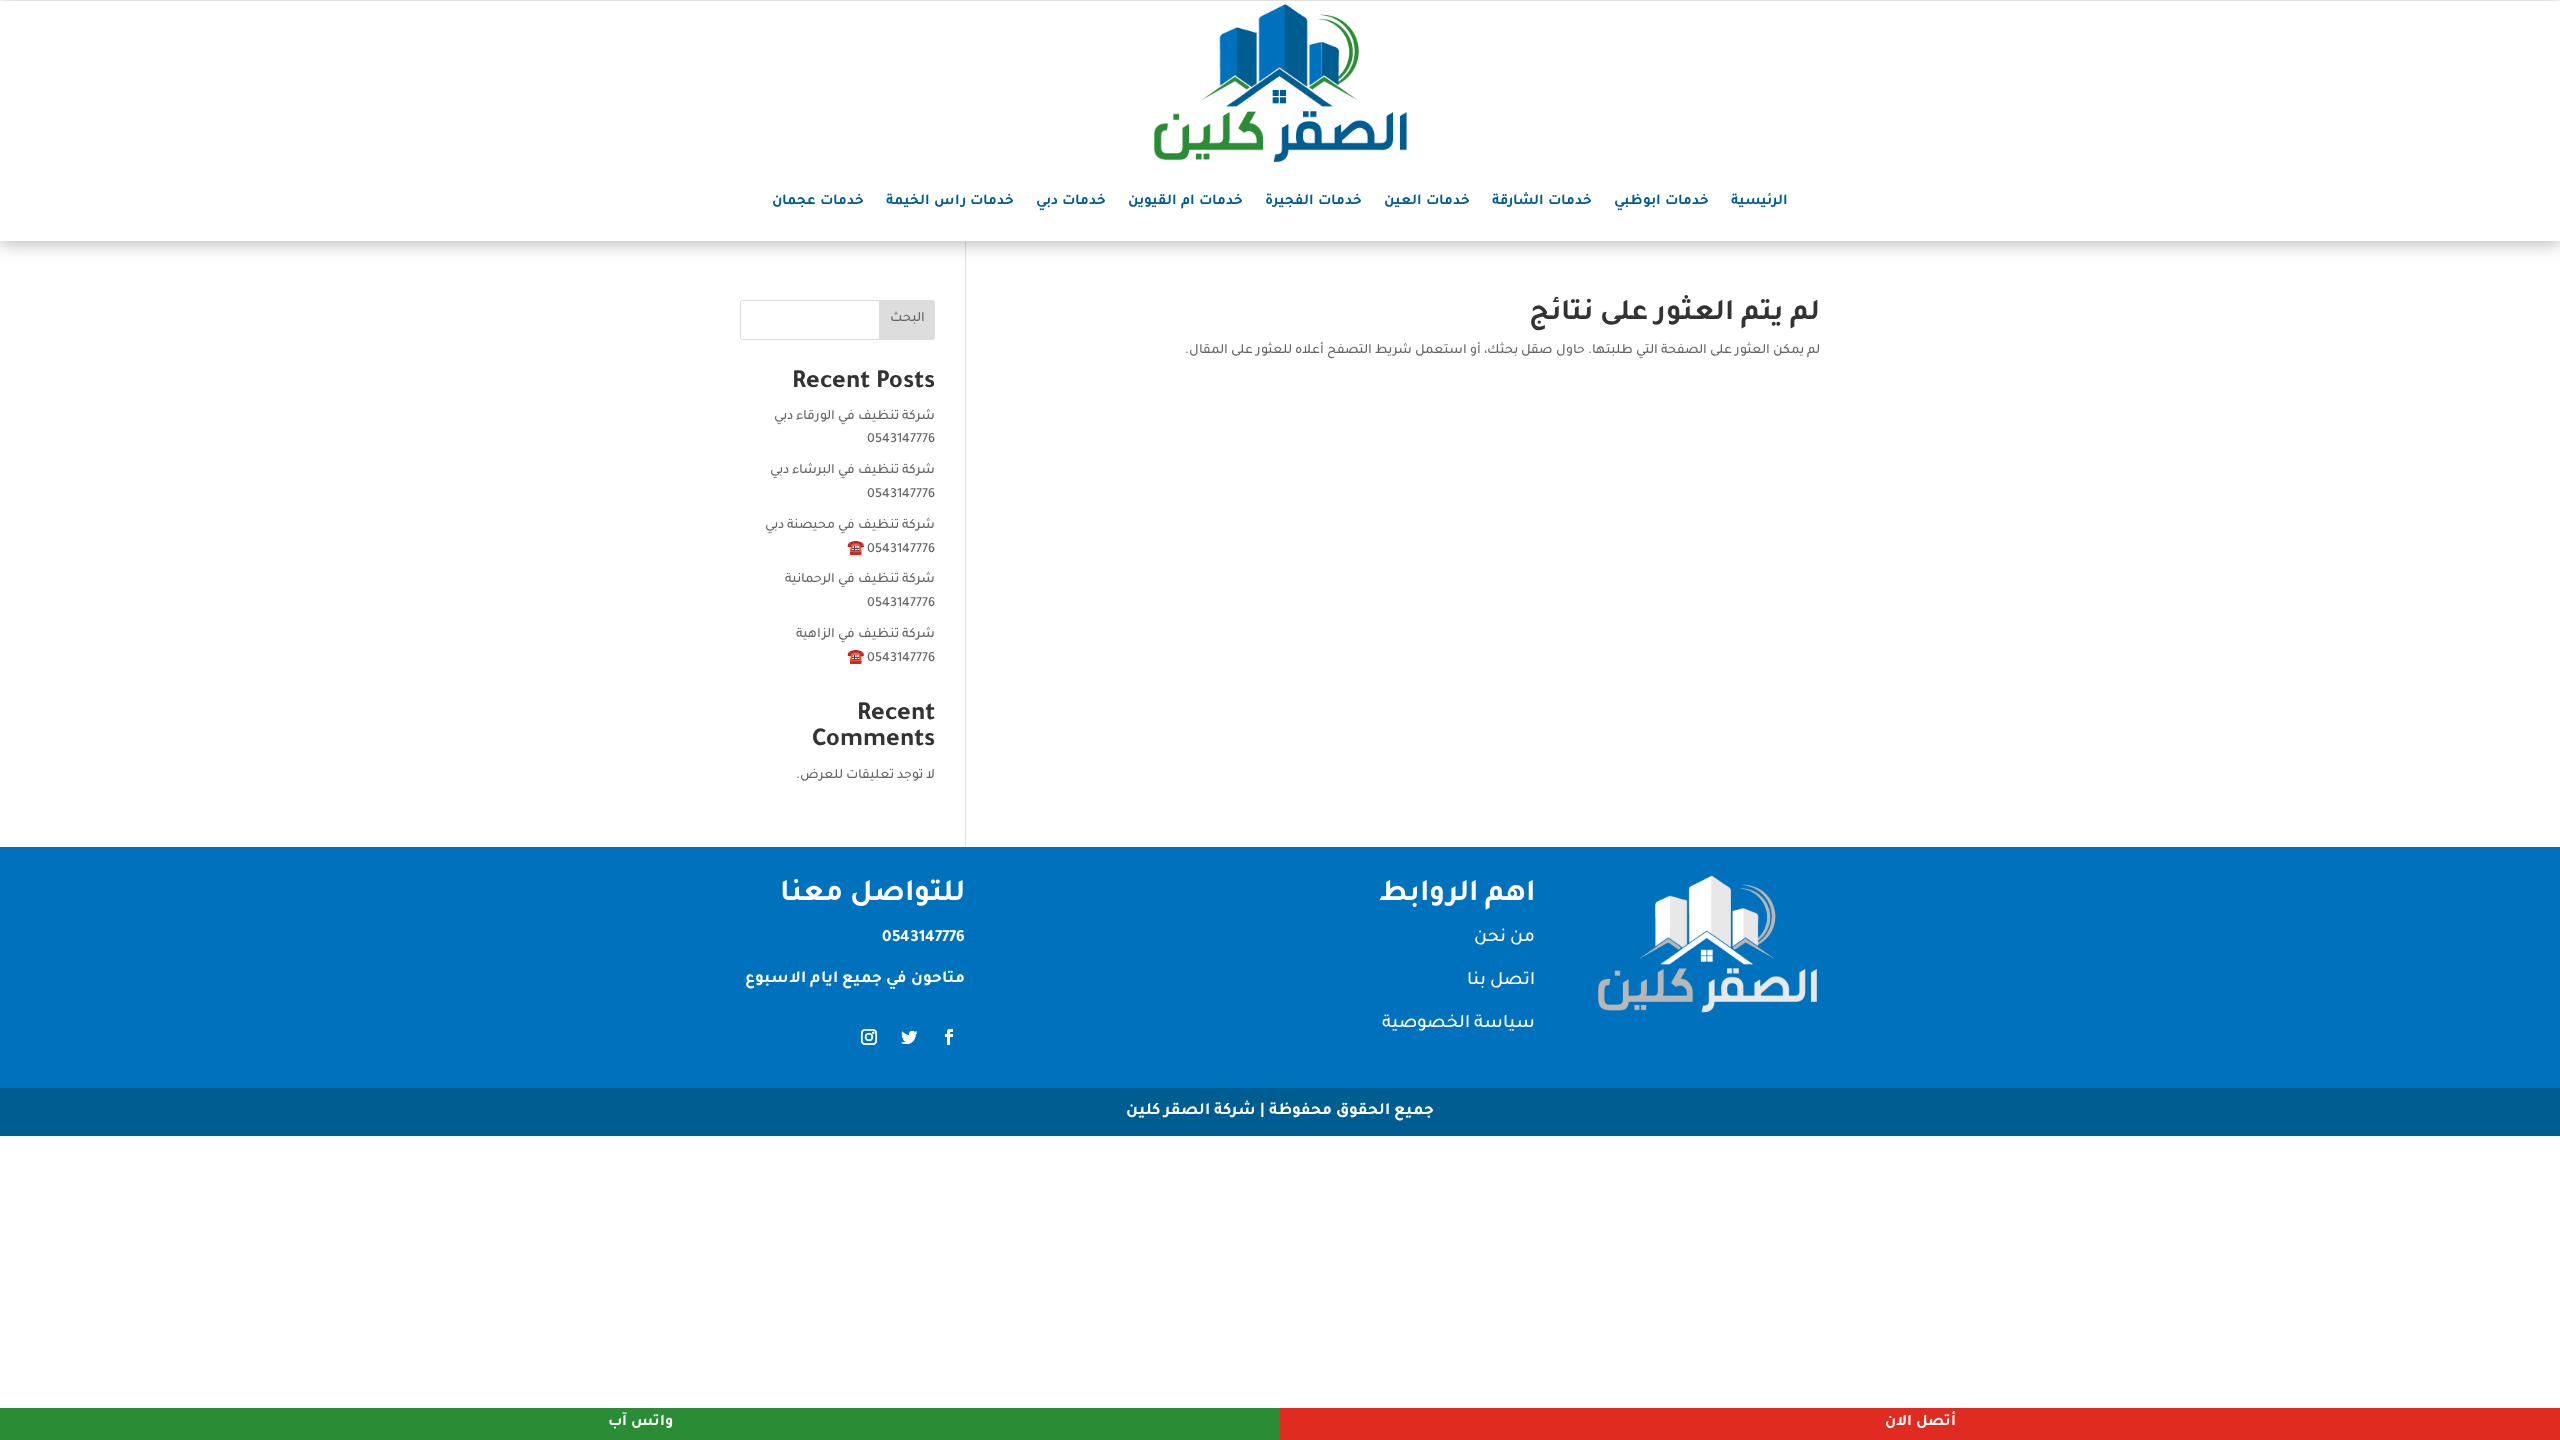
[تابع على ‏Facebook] (949, 1037)
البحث (907, 319)
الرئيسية (1759, 201)
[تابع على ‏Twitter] (909, 1037)
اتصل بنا (1501, 981)
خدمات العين (1427, 201)
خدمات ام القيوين (1185, 201)
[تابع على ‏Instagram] (869, 1037)
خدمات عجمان (818, 201)
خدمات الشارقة (1542, 201)
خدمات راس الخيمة (950, 201)
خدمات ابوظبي (1661, 201)
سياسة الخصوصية (1458, 1024)
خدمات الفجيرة (1313, 201)
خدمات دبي (1071, 201)
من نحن (1504, 938)
